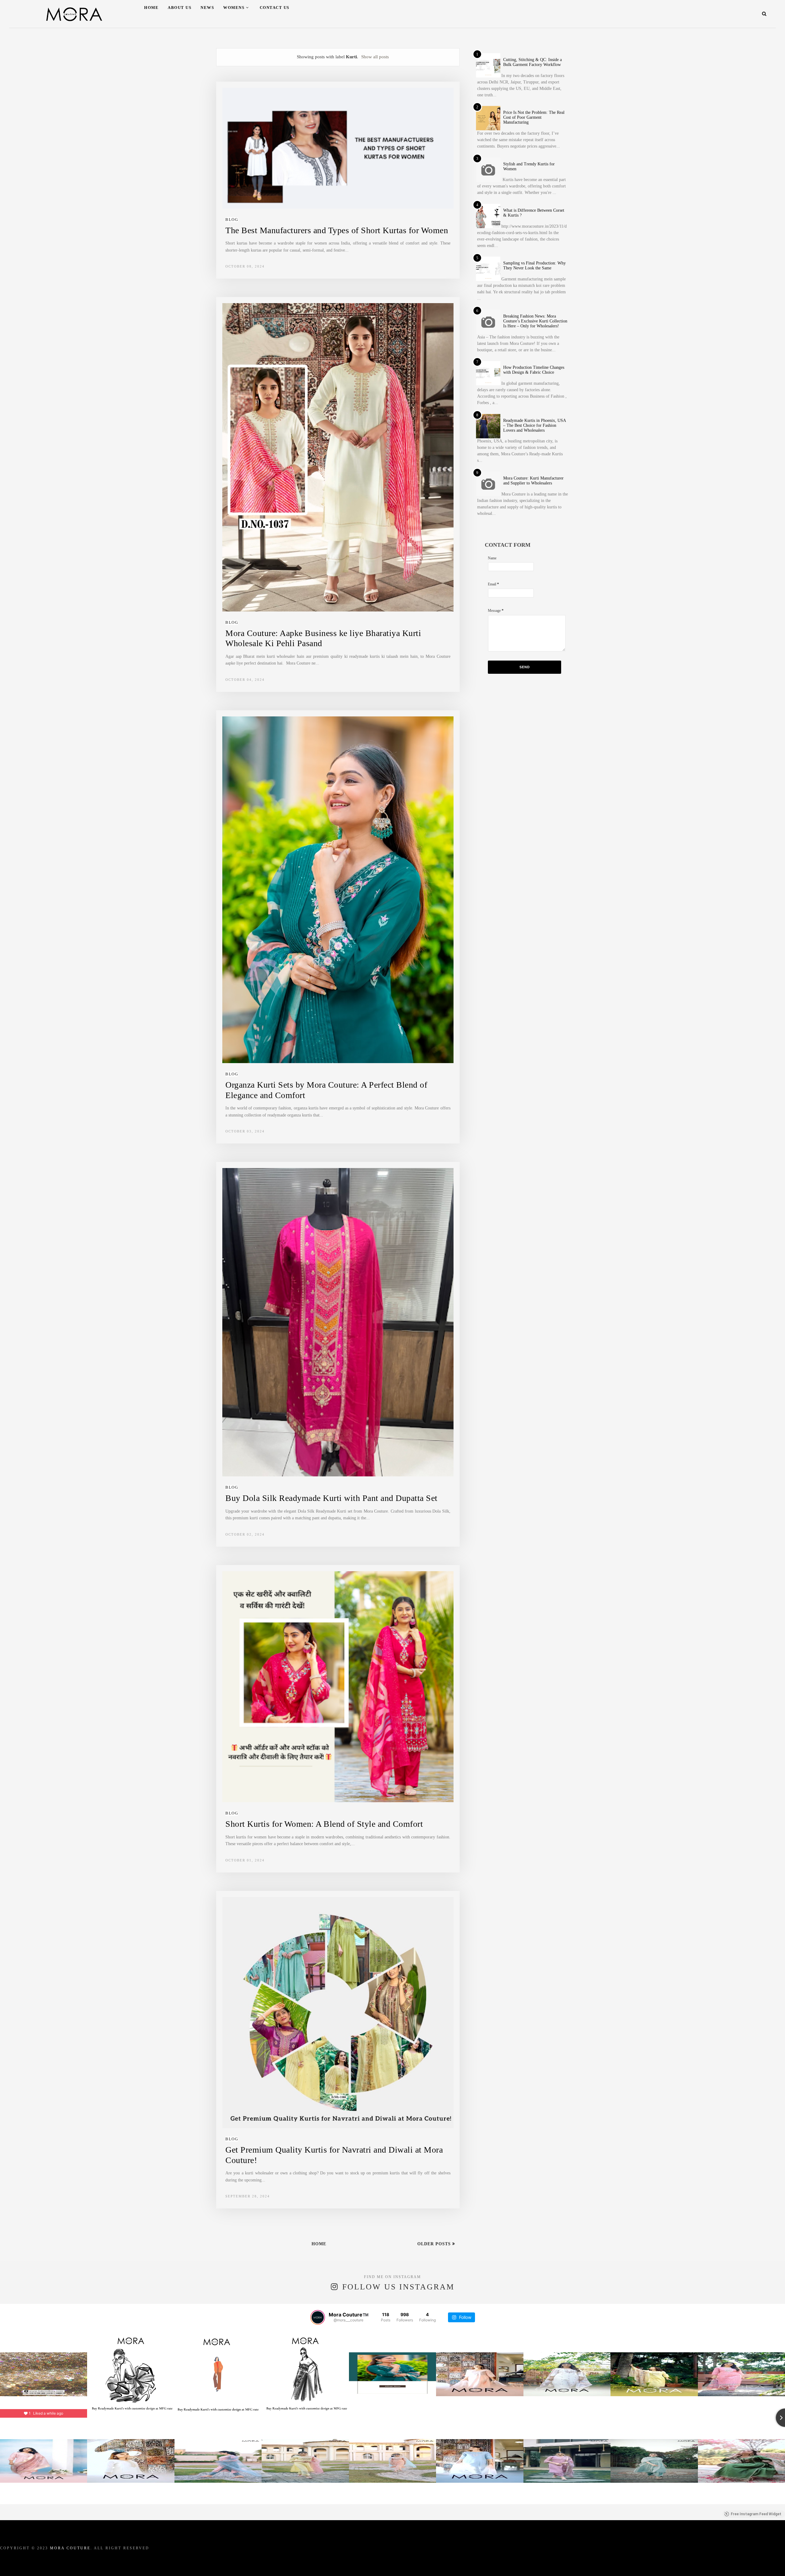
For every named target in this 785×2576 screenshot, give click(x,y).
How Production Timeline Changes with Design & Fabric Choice (534, 370)
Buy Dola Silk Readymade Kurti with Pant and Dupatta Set (331, 1498)
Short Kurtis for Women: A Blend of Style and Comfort (324, 1824)
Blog (232, 220)
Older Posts (435, 2244)
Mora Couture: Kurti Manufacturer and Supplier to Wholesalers (533, 481)
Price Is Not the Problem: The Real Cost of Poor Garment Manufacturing (534, 117)
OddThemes (362, 2563)
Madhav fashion (452, 2563)
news (207, 8)
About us (180, 8)
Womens (234, 8)
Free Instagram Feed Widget (756, 2514)
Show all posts (375, 57)
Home (151, 8)
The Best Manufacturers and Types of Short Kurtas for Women (337, 230)
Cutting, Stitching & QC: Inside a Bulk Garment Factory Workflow (532, 62)
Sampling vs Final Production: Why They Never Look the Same (534, 266)
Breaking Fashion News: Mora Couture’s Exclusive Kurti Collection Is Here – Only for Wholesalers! (535, 321)
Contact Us (275, 8)
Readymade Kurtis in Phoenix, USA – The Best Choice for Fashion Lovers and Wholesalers (534, 425)
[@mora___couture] (318, 2317)
